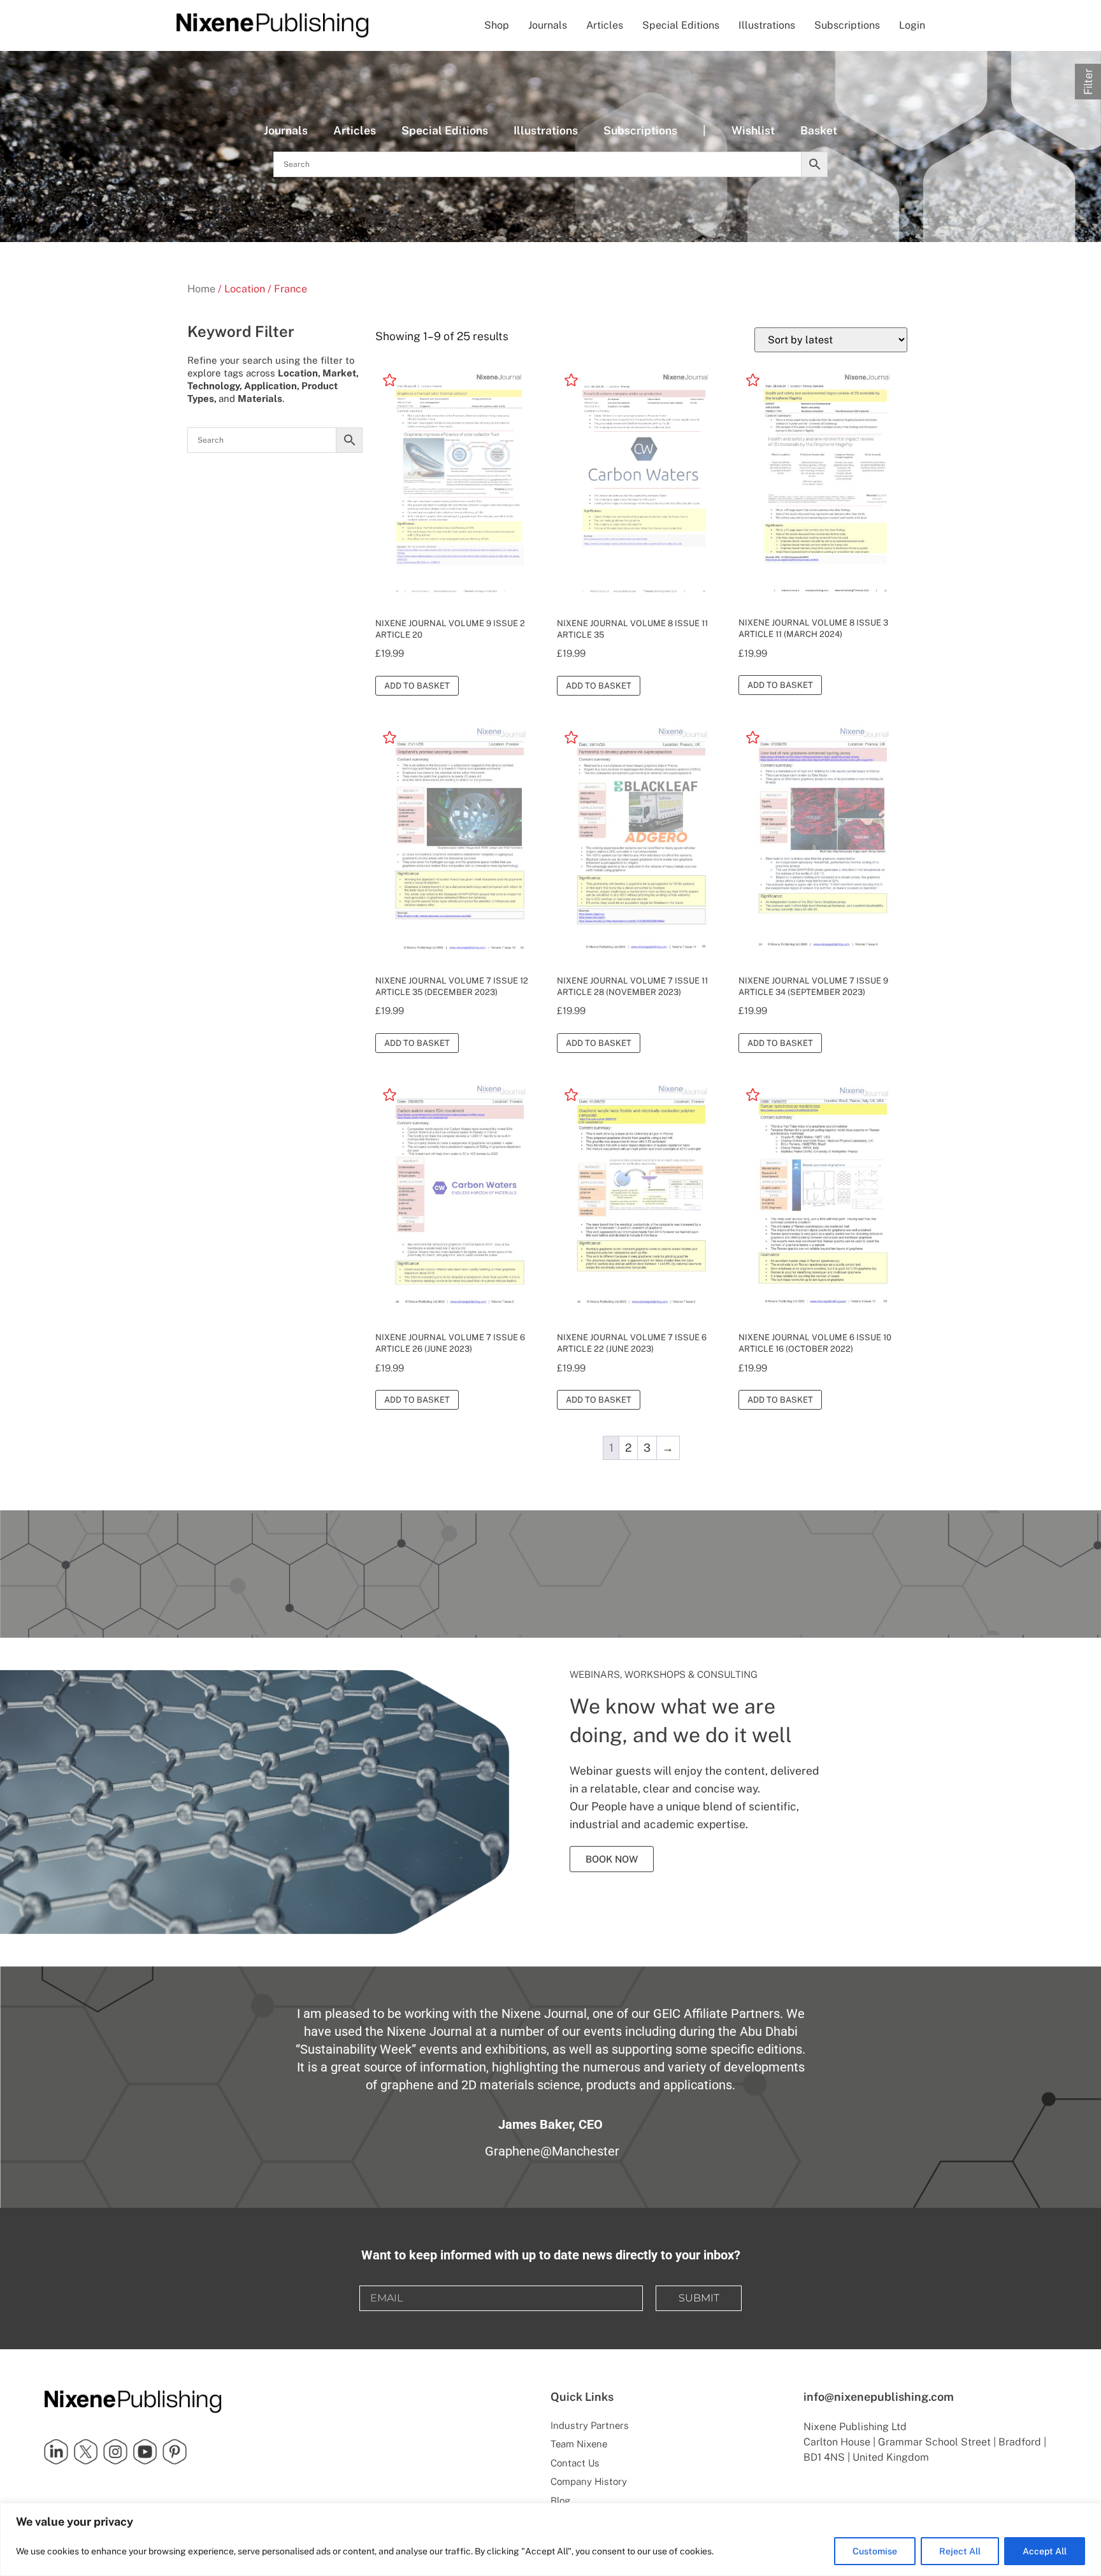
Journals (548, 25)
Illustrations (767, 25)
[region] (550, 2539)
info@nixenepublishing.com (879, 2397)
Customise (875, 2551)
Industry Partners (590, 2425)
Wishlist (753, 130)
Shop (497, 25)
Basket (819, 130)
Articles (605, 25)
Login (912, 25)
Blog (560, 2501)
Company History (589, 2481)
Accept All (1045, 2551)
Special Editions (681, 25)
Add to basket (417, 686)
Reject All (960, 2551)
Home (201, 289)
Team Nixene (579, 2444)
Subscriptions (847, 25)
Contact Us (575, 2463)
